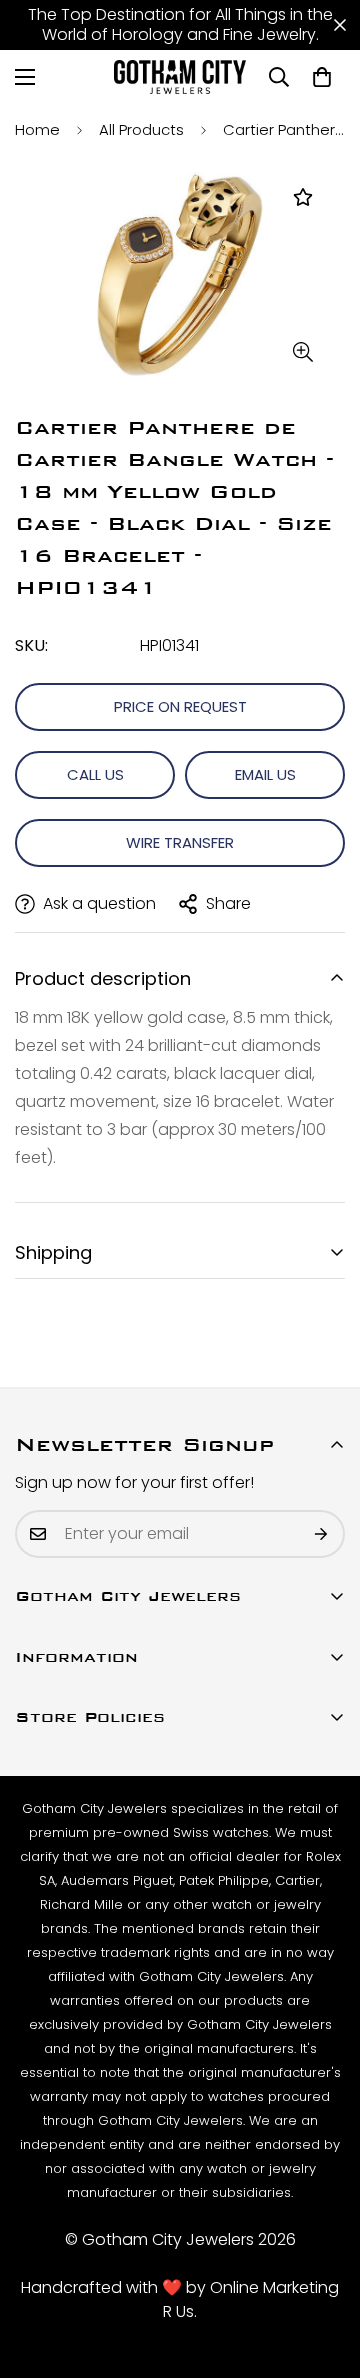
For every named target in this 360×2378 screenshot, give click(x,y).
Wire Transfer (180, 842)
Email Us (265, 774)
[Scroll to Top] (324, 2272)
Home (37, 129)
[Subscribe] (322, 1534)
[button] (322, 77)
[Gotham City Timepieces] (180, 77)
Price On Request (180, 706)
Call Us (95, 774)
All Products (141, 129)
